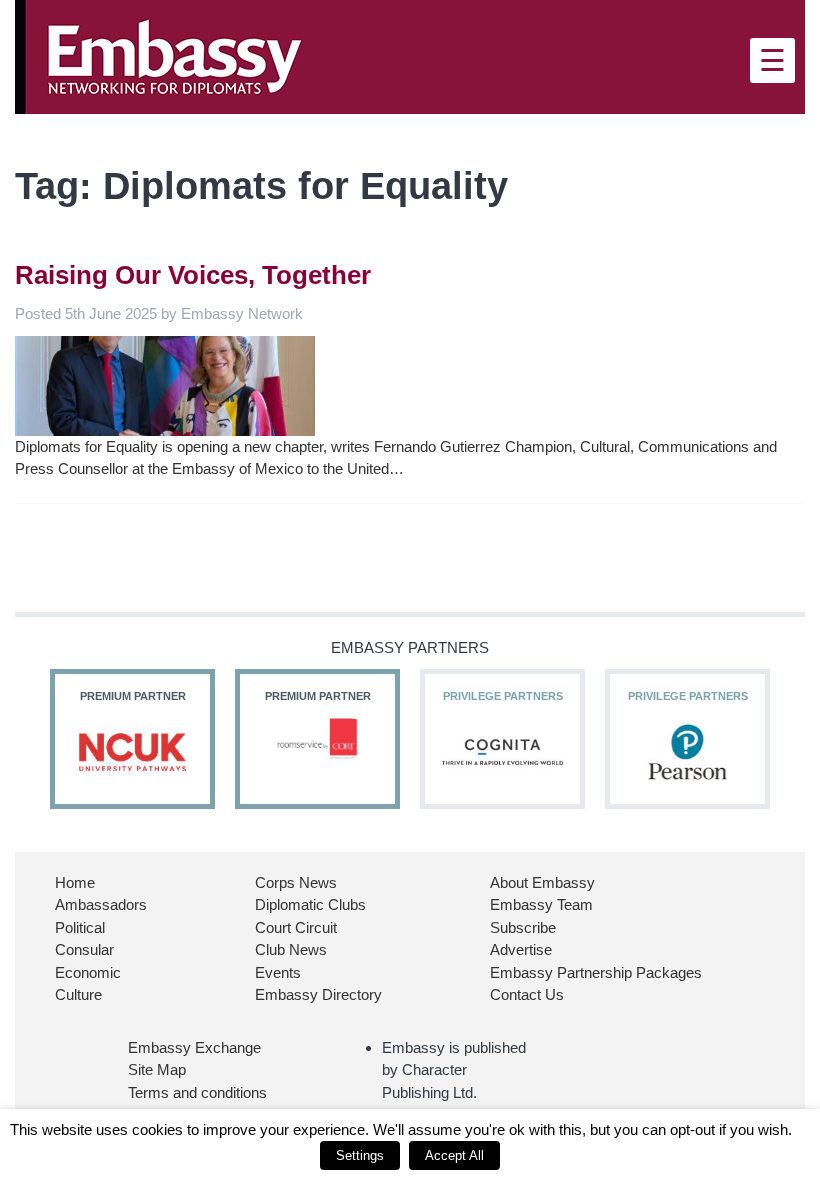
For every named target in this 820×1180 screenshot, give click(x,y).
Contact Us (527, 994)
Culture (78, 994)
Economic (88, 972)
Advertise (521, 949)
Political (80, 927)
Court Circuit (296, 927)
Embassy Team (541, 904)
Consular (84, 949)
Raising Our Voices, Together (193, 275)
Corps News (296, 882)
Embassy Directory (318, 994)
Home (75, 882)
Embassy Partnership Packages (596, 972)
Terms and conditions (197, 1092)
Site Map (157, 1069)
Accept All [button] (454, 1155)
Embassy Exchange (194, 1047)
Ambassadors (101, 904)
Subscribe (523, 927)
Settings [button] (360, 1155)
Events (278, 972)
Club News (291, 949)
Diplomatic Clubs (310, 904)
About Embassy (542, 882)
